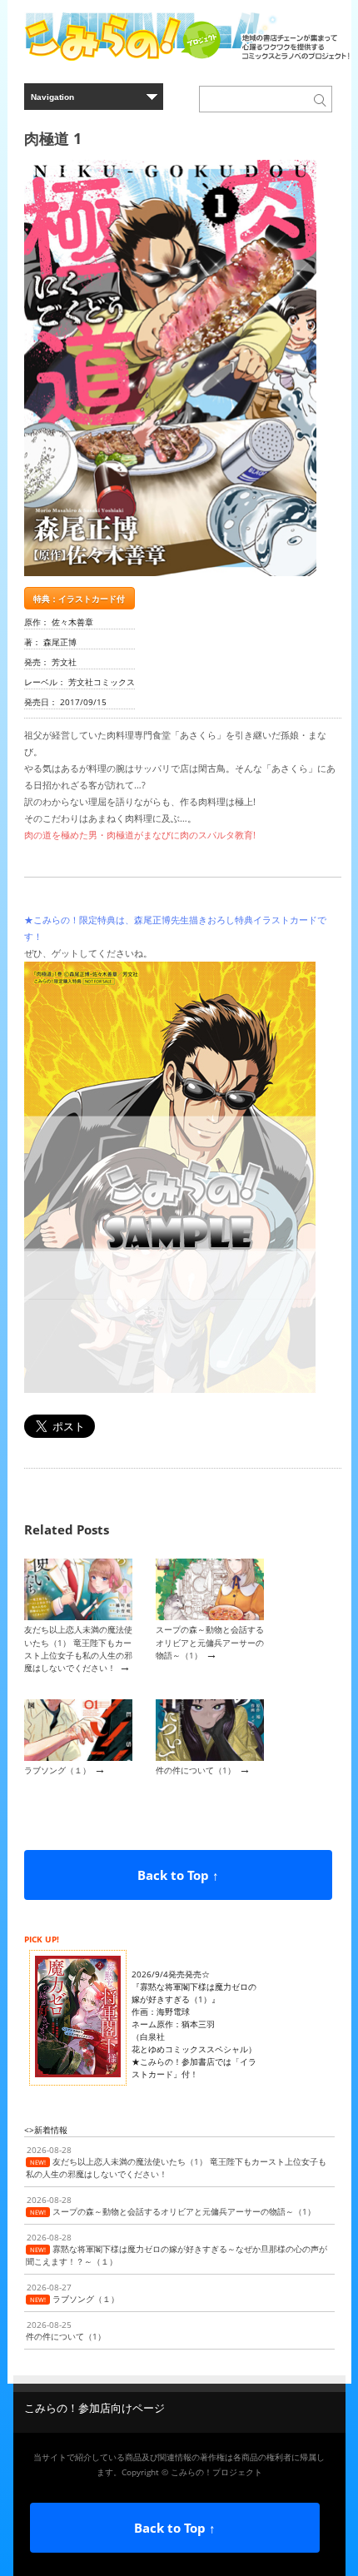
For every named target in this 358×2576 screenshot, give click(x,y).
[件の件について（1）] (210, 1758)
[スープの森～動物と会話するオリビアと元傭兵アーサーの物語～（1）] (210, 1617)
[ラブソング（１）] (78, 1758)
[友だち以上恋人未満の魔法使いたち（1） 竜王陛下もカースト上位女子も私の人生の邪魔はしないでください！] (78, 1617)
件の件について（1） (196, 1770)
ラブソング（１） (57, 1770)
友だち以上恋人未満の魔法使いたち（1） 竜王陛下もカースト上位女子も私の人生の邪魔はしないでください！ (78, 1649)
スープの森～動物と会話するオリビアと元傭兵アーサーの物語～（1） (210, 1642)
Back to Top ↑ (178, 1875)
